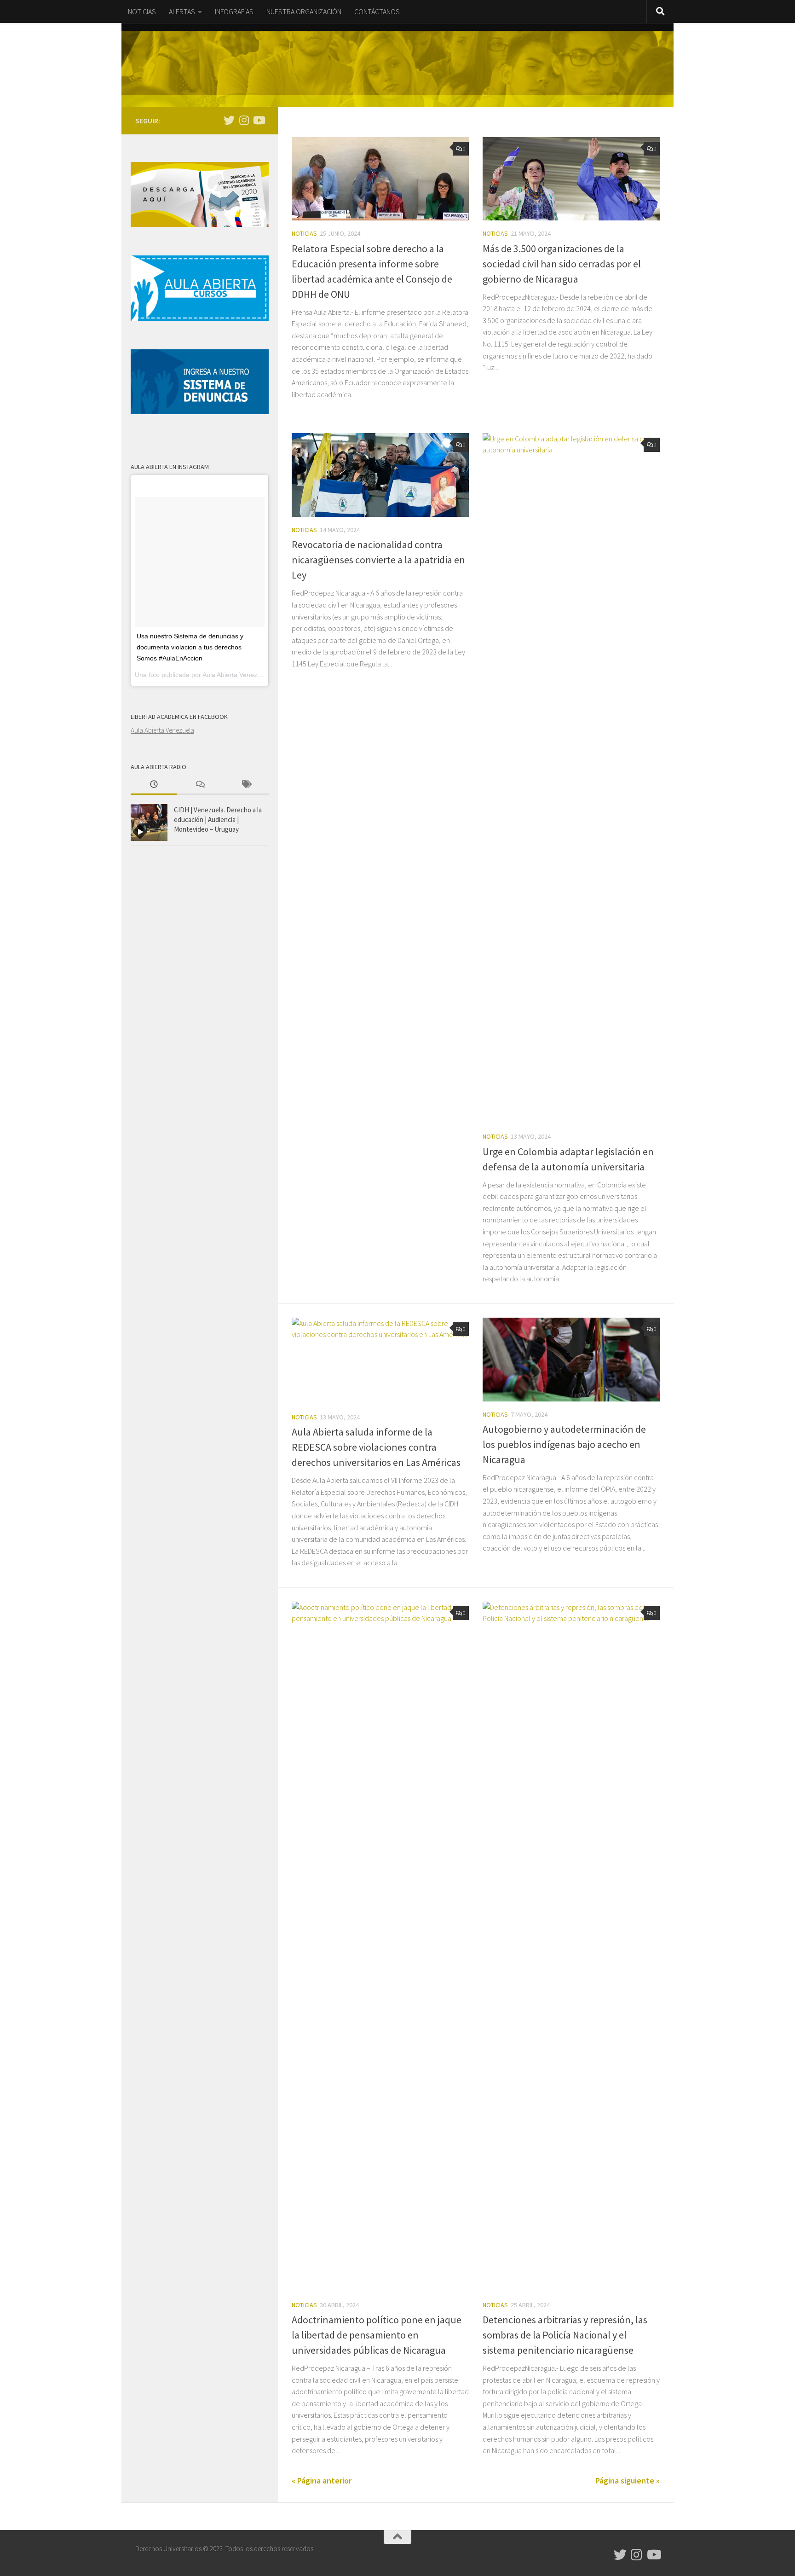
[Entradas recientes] (154, 785)
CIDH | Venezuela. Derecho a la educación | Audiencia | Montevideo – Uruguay (218, 819)
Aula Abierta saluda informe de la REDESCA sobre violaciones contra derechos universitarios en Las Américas (376, 1447)
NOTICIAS (142, 12)
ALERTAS (182, 12)
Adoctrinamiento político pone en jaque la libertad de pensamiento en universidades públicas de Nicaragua (377, 2335)
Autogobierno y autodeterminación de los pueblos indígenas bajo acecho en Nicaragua (564, 1444)
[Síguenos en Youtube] (259, 120)
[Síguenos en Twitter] (229, 120)
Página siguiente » (628, 2480)
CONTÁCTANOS (377, 12)
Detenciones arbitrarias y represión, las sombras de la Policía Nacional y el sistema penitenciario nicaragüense (565, 2335)
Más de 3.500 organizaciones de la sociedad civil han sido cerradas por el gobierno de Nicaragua (562, 264)
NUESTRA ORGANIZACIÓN (304, 12)
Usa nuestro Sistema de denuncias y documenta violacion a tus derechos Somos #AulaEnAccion (190, 647)
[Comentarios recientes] (200, 785)
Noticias (304, 233)
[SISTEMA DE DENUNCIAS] (200, 412)
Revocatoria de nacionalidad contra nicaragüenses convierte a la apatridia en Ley (378, 560)
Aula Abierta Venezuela (162, 730)
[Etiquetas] (246, 785)
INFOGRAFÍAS (234, 12)
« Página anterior (322, 2480)
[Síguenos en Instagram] (244, 120)
